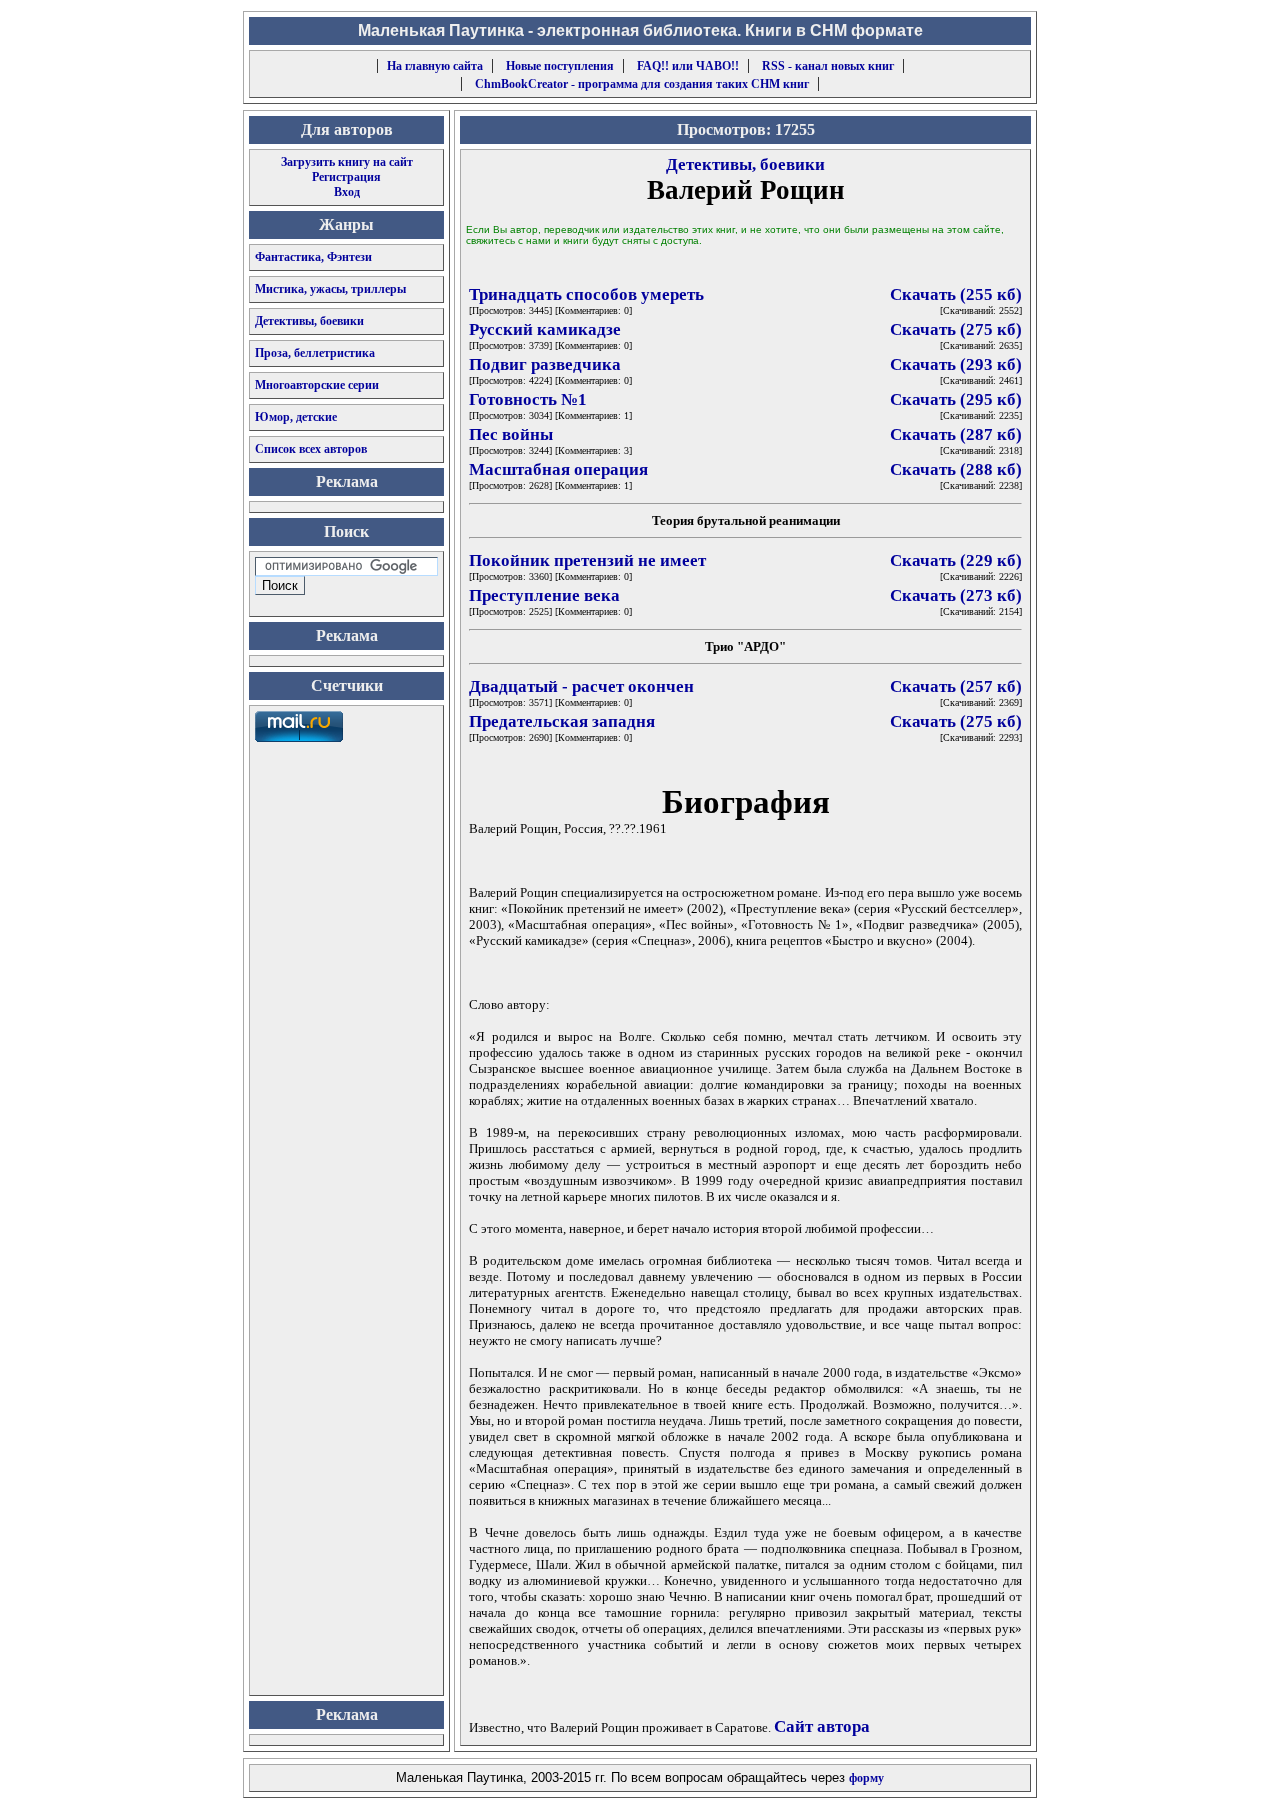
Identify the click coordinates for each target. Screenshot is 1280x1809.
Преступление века (544, 595)
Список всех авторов (311, 449)
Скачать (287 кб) (956, 434)
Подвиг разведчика (545, 364)
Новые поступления (560, 66)
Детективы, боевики (309, 321)
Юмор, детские (296, 417)
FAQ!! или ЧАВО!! (688, 66)
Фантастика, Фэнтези (313, 257)
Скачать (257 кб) (956, 686)
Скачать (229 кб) (956, 560)
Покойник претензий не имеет (587, 560)
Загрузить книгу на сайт (347, 162)
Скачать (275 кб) (956, 329)
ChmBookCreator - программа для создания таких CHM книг (642, 84)
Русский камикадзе (545, 329)
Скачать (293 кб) (956, 364)
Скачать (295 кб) (956, 399)
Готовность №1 (528, 399)
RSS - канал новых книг (828, 66)
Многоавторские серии (317, 385)
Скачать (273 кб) (956, 595)
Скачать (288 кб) (956, 469)
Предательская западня (562, 721)
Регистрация (346, 177)
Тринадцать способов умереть (586, 294)
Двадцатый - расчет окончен (581, 686)
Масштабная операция (558, 469)
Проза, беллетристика (315, 353)
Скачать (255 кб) (956, 294)
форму (866, 1778)
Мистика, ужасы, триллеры (330, 289)
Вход (347, 192)
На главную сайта (435, 66)
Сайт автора (822, 1726)
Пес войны (511, 434)
